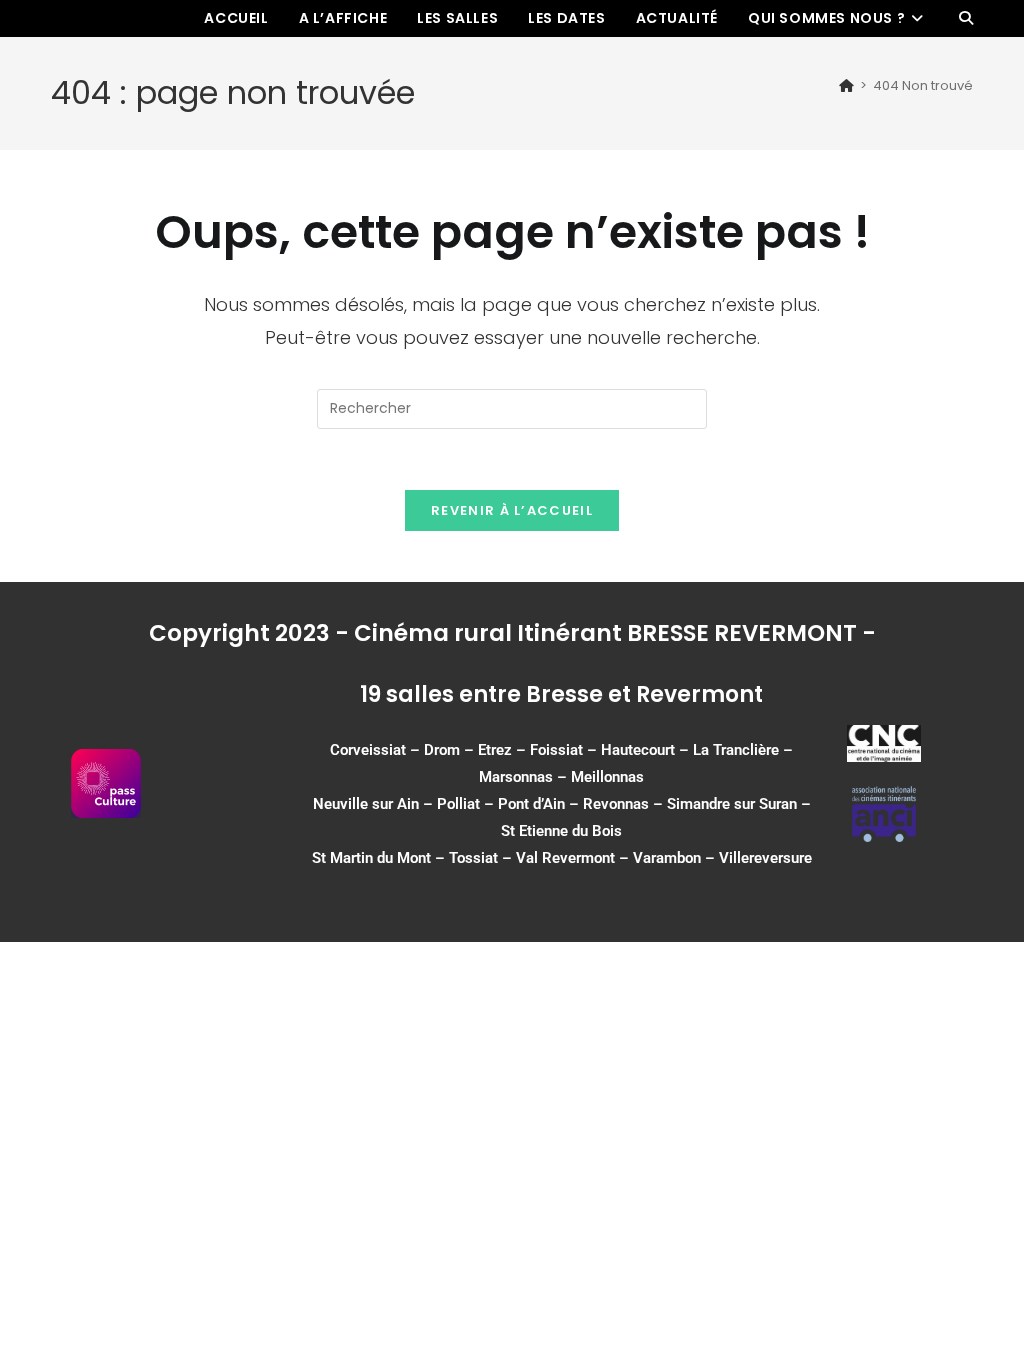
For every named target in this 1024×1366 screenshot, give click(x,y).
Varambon (667, 858)
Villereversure (765, 858)
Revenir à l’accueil (512, 510)
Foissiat (556, 750)
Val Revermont (565, 858)
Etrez (495, 750)
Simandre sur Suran (732, 804)
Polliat (458, 804)
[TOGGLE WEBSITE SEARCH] (966, 18)
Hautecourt (638, 750)
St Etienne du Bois (561, 831)
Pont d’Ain (531, 804)
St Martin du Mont (371, 858)
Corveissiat (368, 750)
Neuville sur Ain (366, 804)
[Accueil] (846, 85)
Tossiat (473, 858)
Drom (442, 750)
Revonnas (616, 804)
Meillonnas (607, 777)
